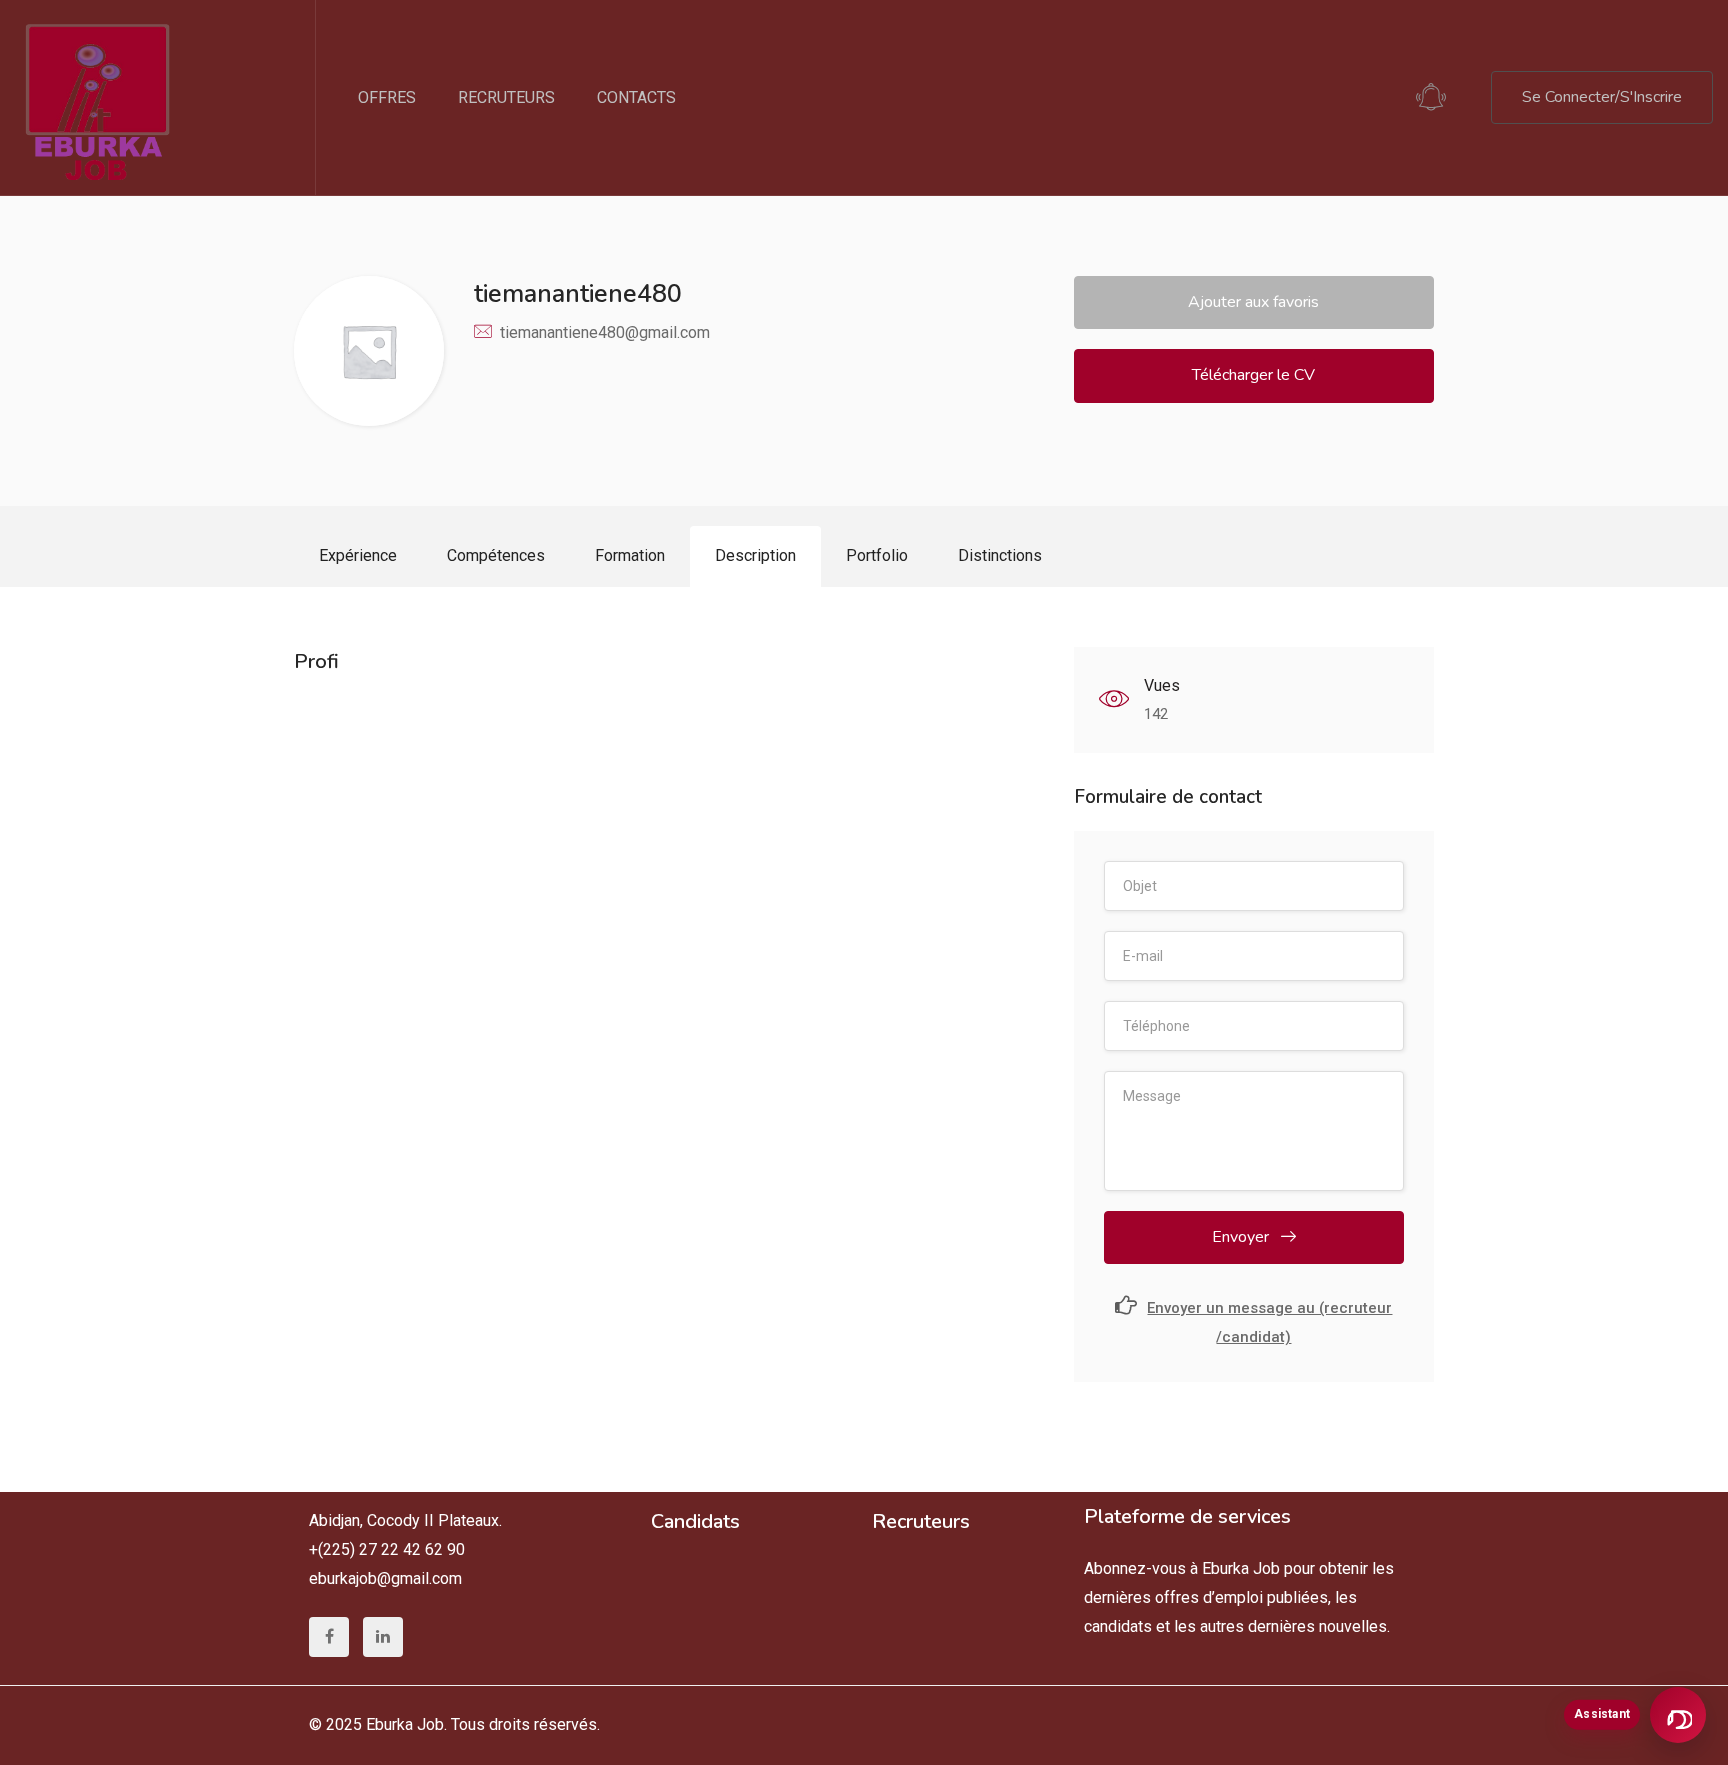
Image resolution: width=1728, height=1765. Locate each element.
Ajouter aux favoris (1253, 302)
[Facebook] (329, 1637)
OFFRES (387, 97)
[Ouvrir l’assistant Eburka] (1678, 1715)
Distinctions (1000, 555)
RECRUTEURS (506, 97)
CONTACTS (636, 97)
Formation (630, 555)
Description (755, 555)
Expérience (358, 555)
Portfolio (877, 555)
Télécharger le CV (1253, 375)
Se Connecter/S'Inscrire (1602, 97)
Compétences (496, 555)
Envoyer (1242, 1237)
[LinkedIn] (383, 1637)
